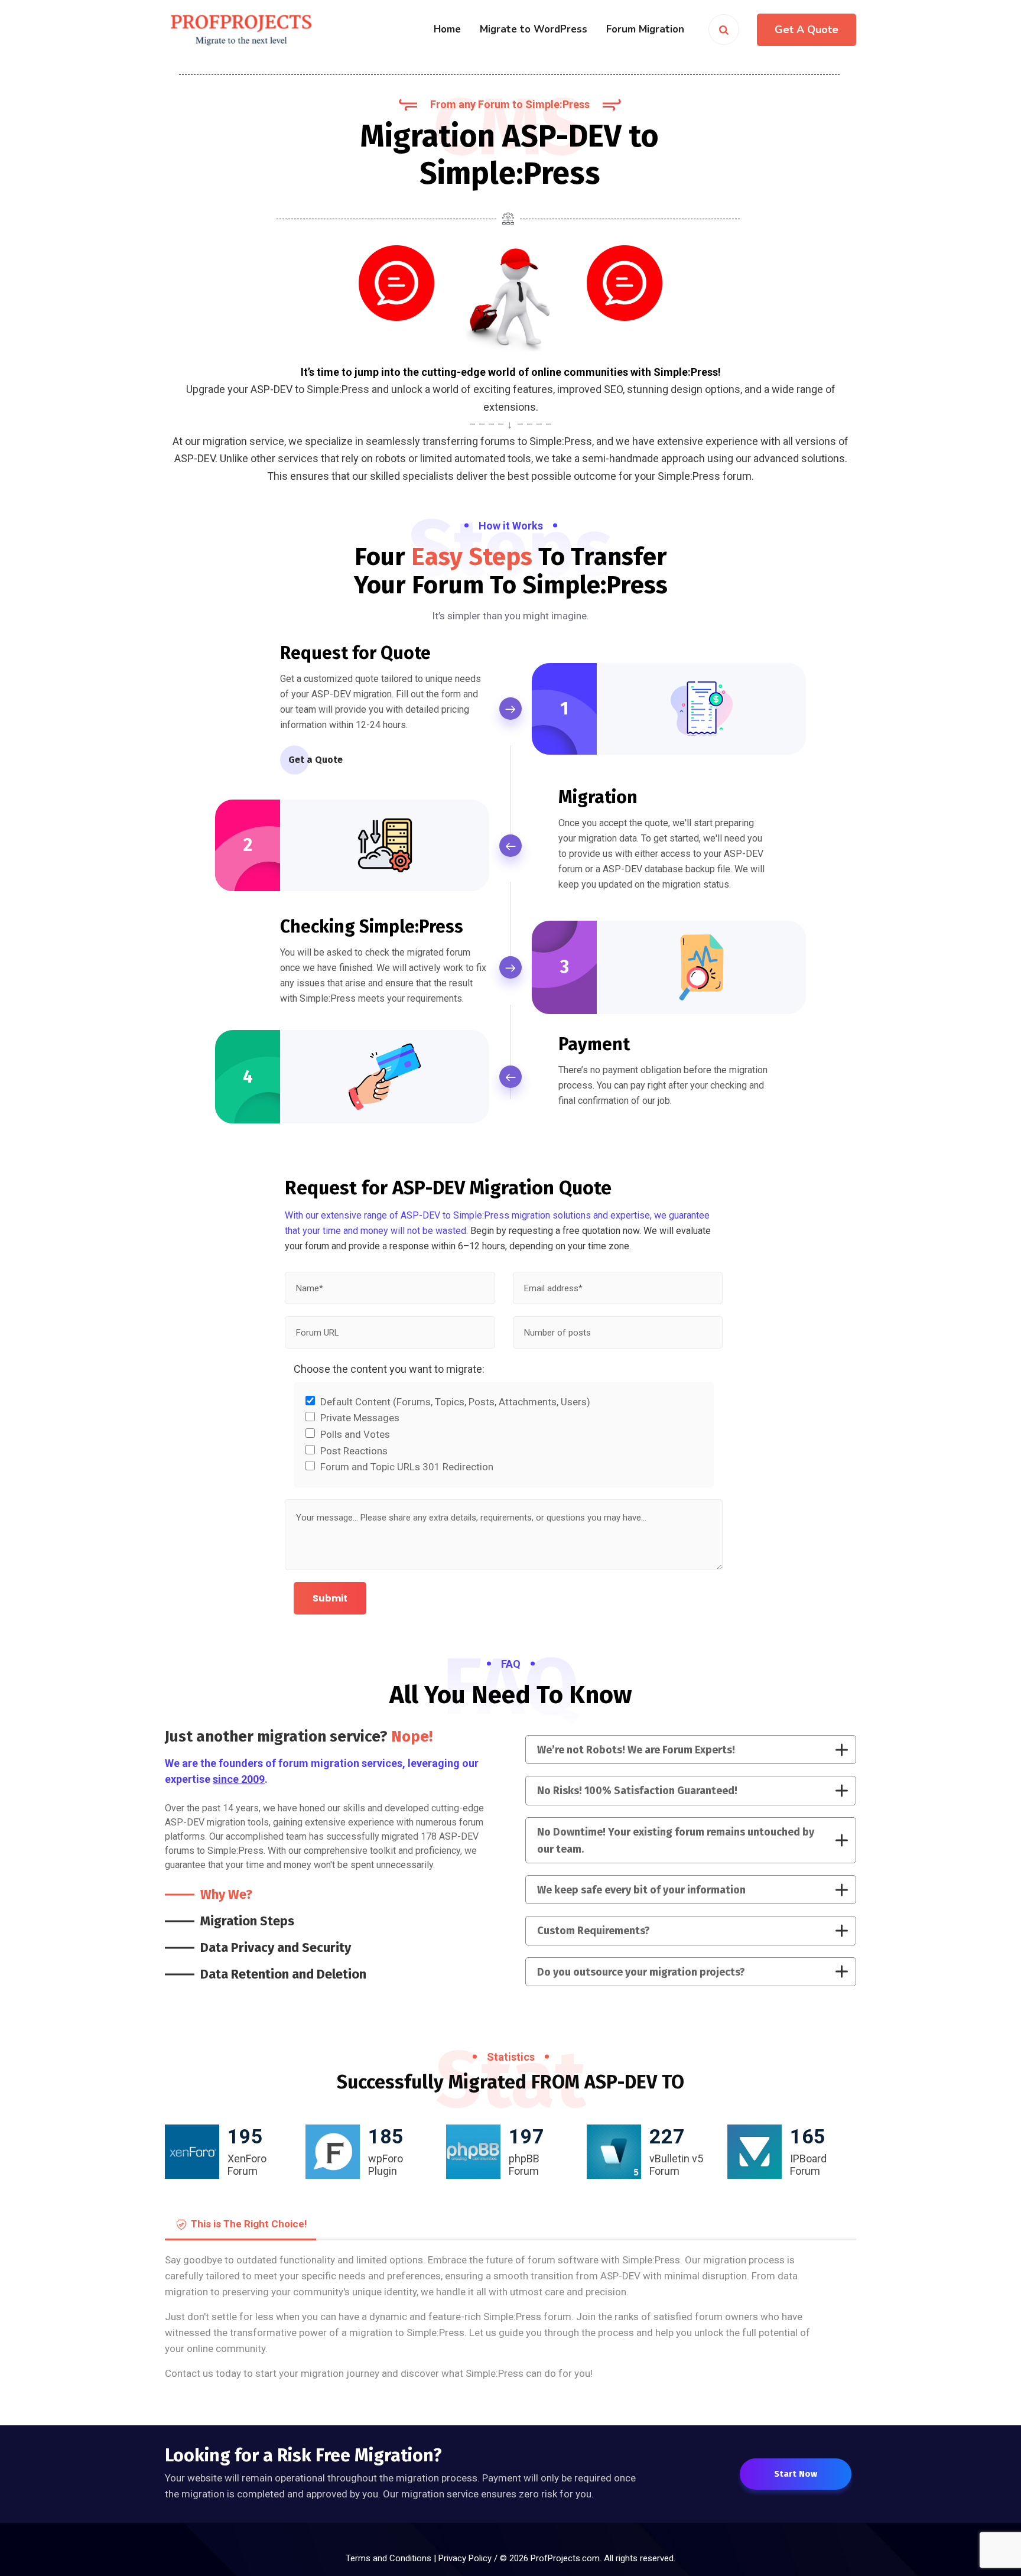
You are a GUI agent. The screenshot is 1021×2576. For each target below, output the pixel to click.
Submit (330, 1598)
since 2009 (239, 1779)
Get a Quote (316, 760)
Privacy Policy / (469, 2558)
